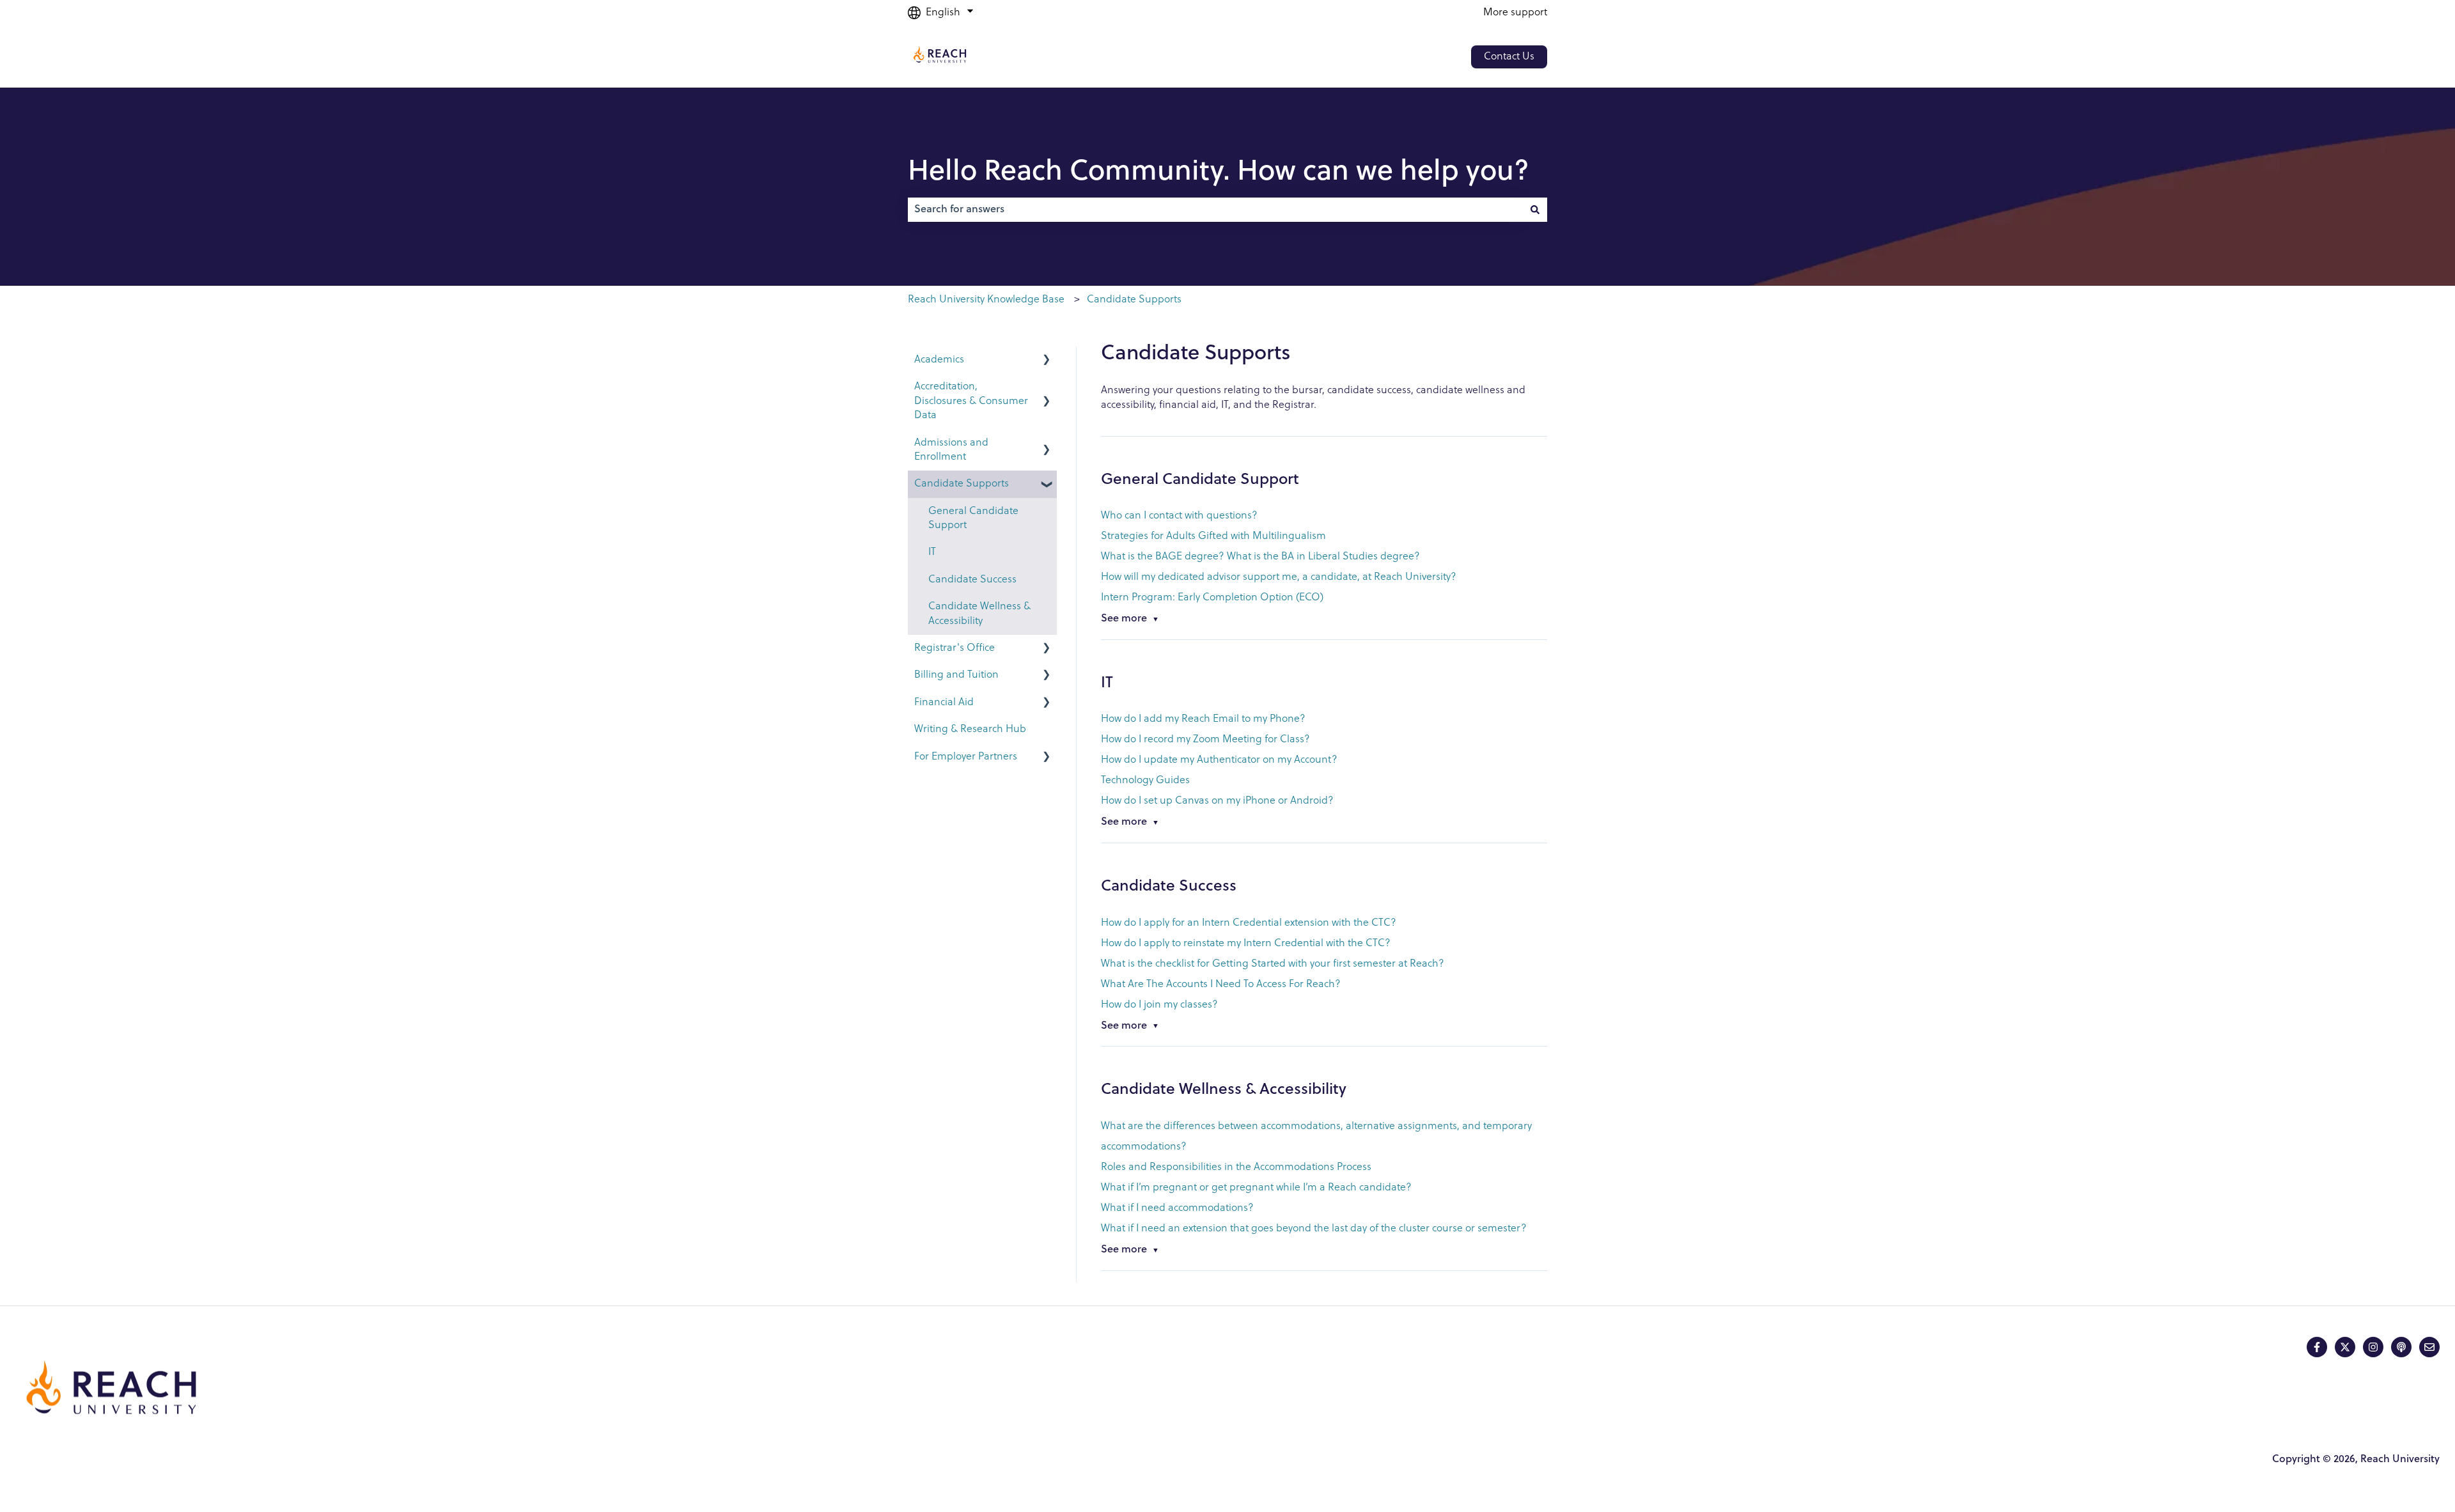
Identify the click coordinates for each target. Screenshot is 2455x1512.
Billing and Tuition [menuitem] (956, 675)
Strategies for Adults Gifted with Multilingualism (1213, 536)
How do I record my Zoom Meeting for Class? (1205, 740)
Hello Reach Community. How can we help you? (1219, 173)
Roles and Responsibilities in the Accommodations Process (1236, 1167)
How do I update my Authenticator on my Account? (1219, 760)
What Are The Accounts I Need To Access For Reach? (1221, 985)
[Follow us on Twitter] (2345, 1347)
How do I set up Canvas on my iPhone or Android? (1217, 801)
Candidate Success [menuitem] (972, 580)
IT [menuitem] (932, 552)
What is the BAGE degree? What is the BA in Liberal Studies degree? (1260, 557)
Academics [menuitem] (939, 360)
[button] (1047, 361)
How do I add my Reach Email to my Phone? (1203, 719)
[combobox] (1215, 210)
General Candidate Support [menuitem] (973, 518)
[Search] (1535, 210)
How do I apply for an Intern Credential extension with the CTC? (1249, 923)
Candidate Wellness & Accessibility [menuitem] (979, 614)
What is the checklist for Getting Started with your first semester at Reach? (1273, 964)
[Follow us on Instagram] (2373, 1347)
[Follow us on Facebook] (2317, 1347)
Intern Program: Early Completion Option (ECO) (1212, 598)
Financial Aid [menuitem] (944, 703)
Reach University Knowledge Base (986, 300)
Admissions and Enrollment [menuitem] (951, 450)
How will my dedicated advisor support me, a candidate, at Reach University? (1279, 577)
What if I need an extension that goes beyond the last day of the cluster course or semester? (1314, 1229)
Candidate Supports (1134, 300)
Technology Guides (1145, 781)
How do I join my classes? (1159, 1005)
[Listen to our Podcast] (2401, 1347)
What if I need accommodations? (1177, 1208)
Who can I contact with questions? (1181, 516)
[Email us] (2429, 1347)
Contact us (1509, 57)
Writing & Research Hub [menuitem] (970, 729)
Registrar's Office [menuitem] (955, 648)
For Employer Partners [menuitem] (966, 757)
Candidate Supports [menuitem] (962, 484)
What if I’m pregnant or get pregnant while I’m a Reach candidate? (1256, 1188)
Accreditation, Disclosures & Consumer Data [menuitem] (971, 401)
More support (1515, 13)
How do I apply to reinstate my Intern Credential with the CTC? (1246, 944)
